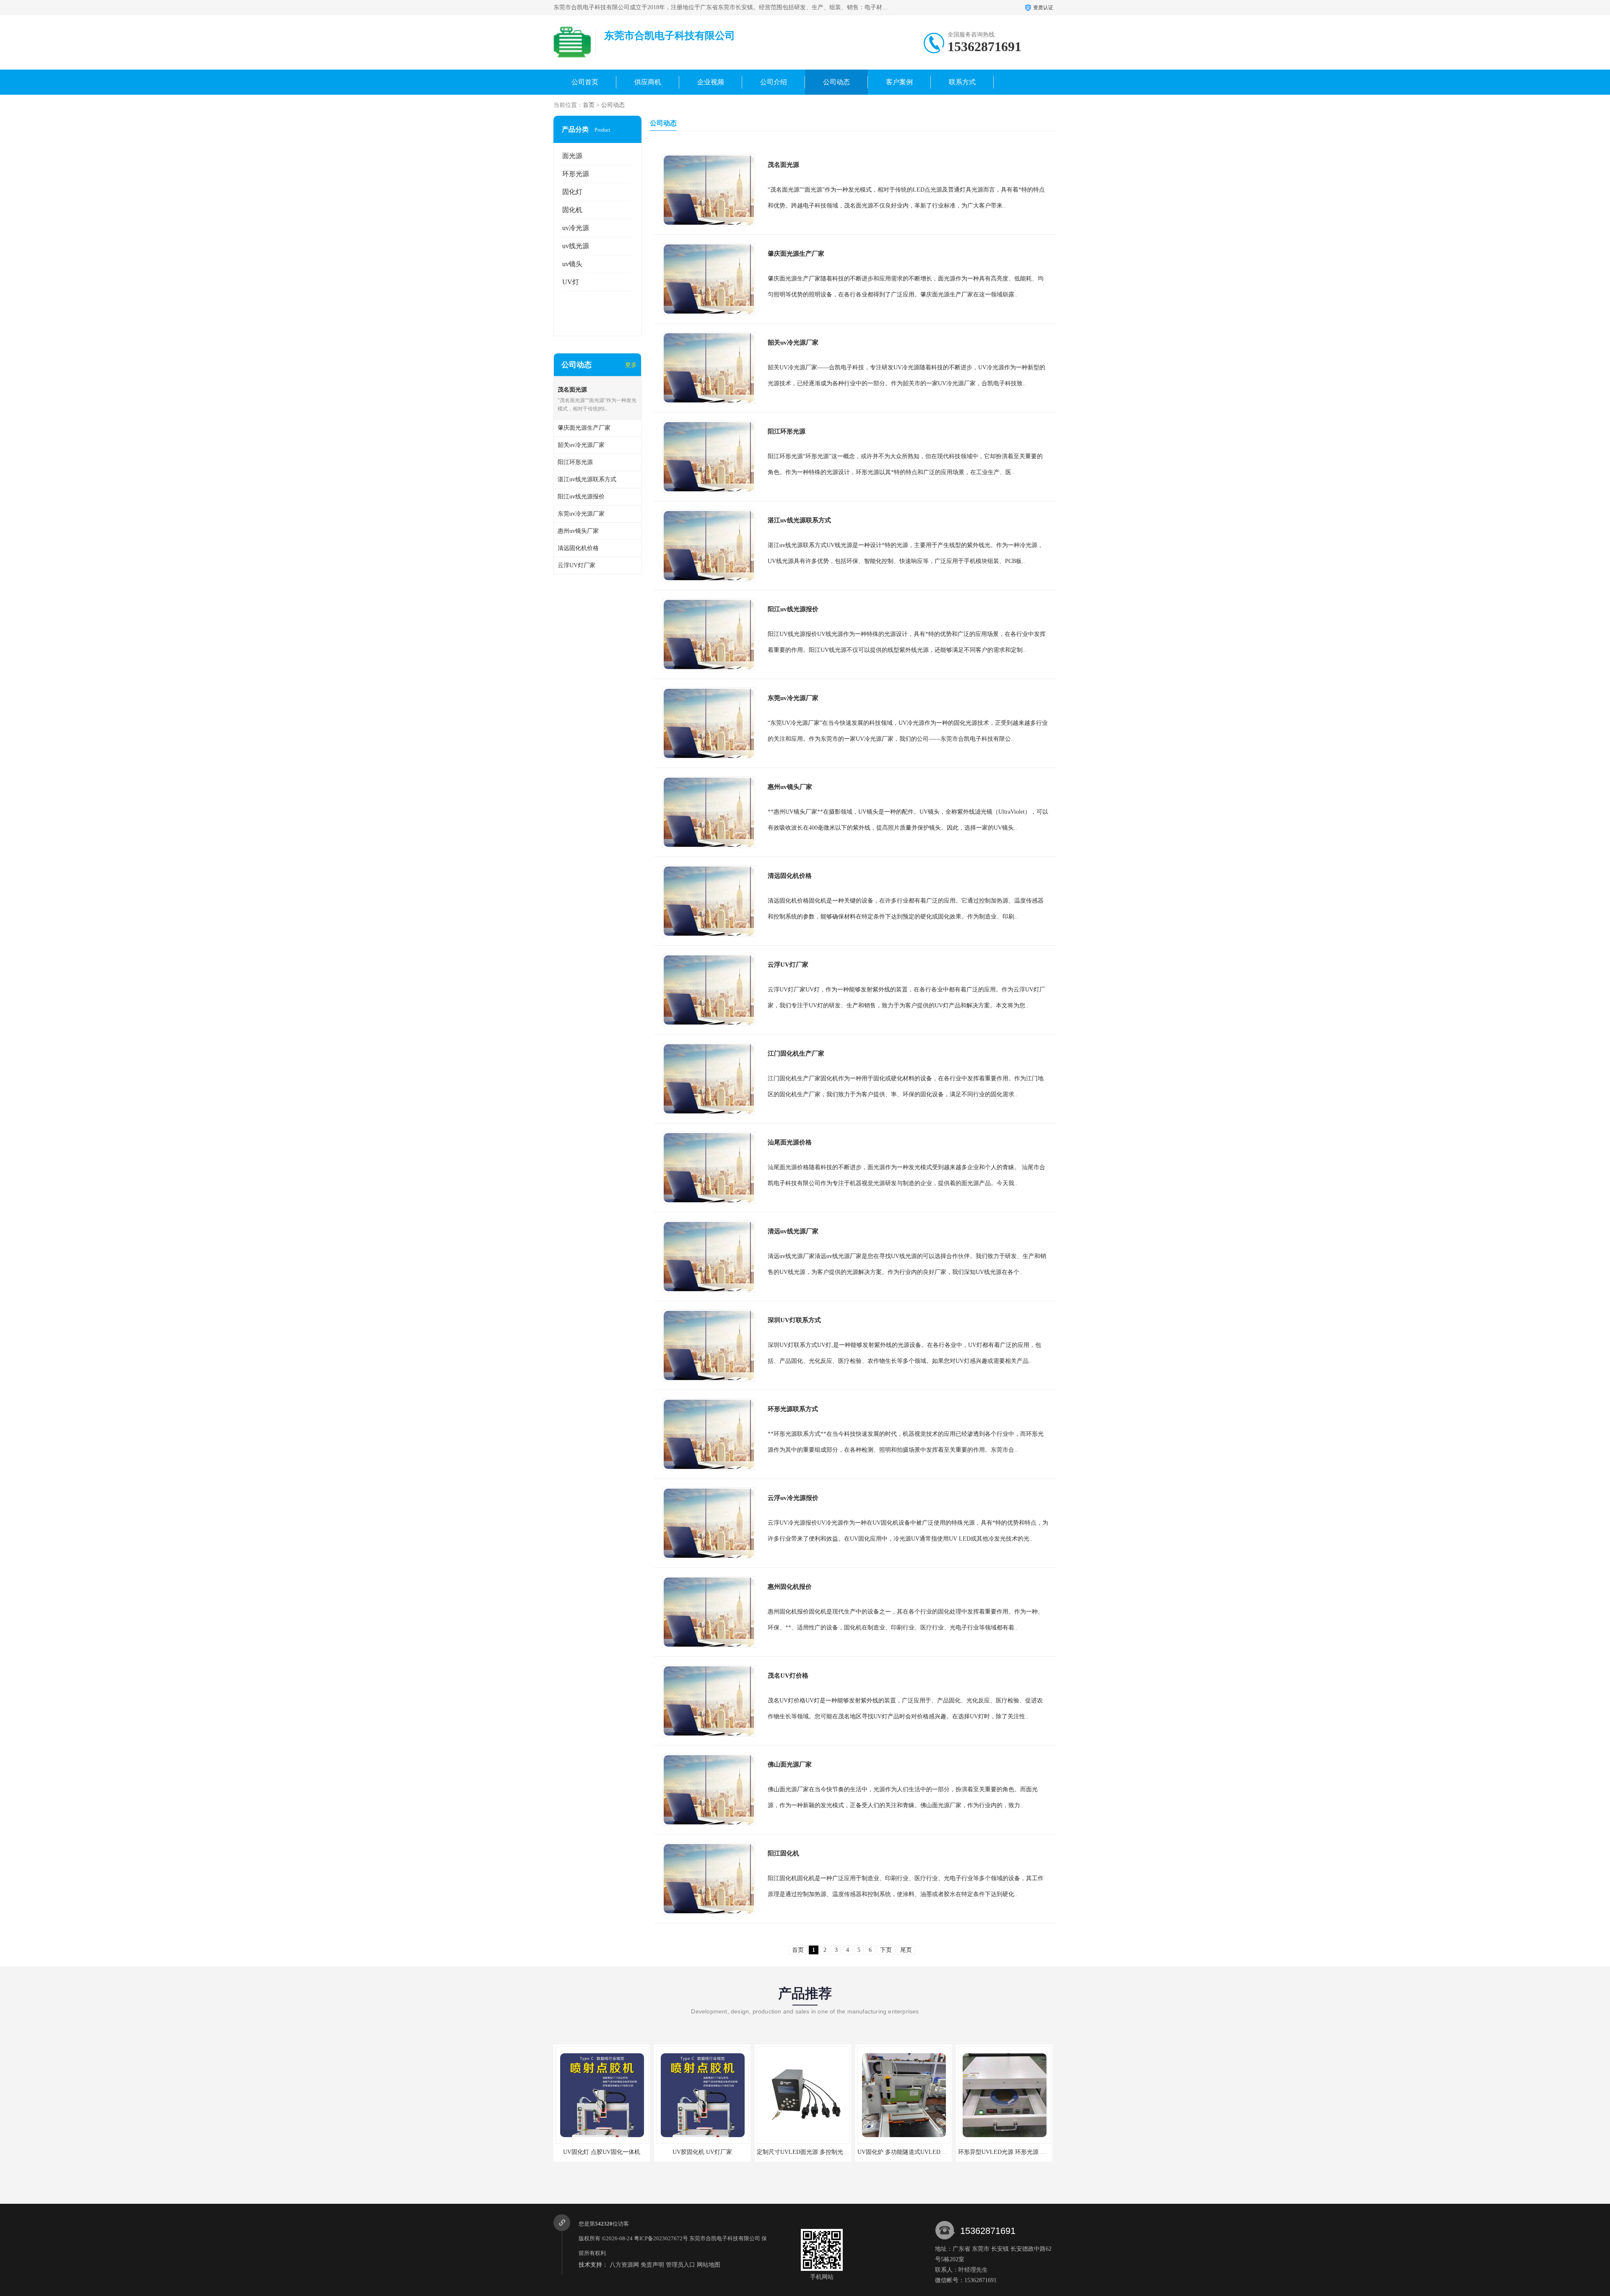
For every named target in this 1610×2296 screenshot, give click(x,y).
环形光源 (576, 174)
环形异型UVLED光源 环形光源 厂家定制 (810, 2152)
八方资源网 (624, 2265)
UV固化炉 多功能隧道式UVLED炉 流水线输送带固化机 (728, 2152)
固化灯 (572, 192)
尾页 (906, 1950)
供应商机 (648, 82)
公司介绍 (774, 82)
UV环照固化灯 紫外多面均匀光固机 (904, 2152)
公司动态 (836, 82)
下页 (886, 1950)
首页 (589, 105)
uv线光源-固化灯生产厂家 (1004, 2152)
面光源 (572, 156)
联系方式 (962, 82)
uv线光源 (576, 246)
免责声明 (652, 2265)
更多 (631, 365)
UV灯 (571, 282)
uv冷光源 (576, 228)
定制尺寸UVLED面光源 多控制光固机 (605, 2152)
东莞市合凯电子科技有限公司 (725, 2238)
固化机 (572, 210)
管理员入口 (680, 2265)
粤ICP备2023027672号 (661, 2238)
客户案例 (899, 82)
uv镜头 (572, 264)
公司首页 (585, 82)
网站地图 (709, 2265)
